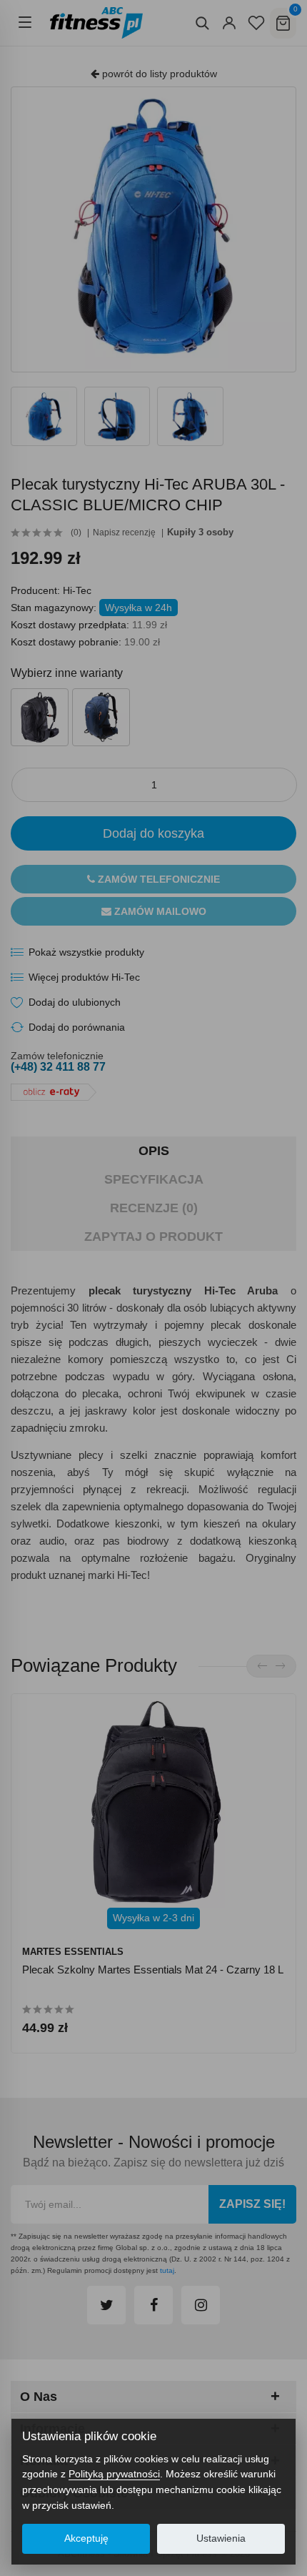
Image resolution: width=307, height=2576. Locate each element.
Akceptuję (86, 2538)
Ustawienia (221, 2538)
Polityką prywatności (114, 2474)
